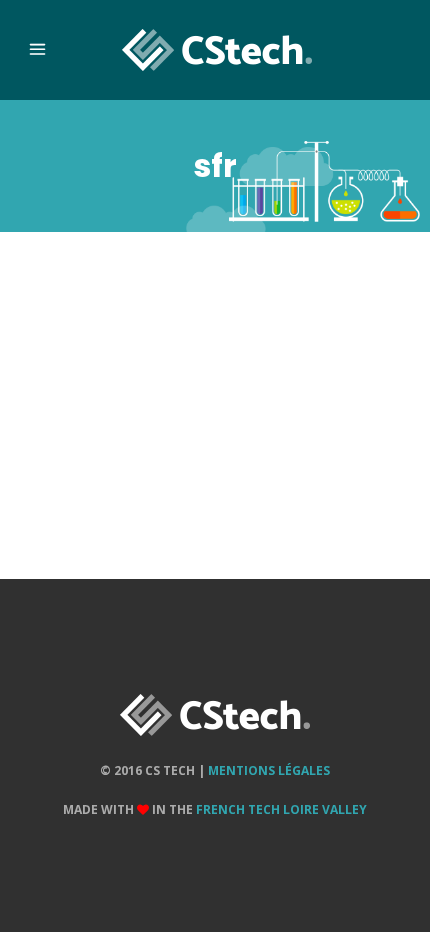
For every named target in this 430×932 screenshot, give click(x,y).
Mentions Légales (269, 770)
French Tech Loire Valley (281, 809)
